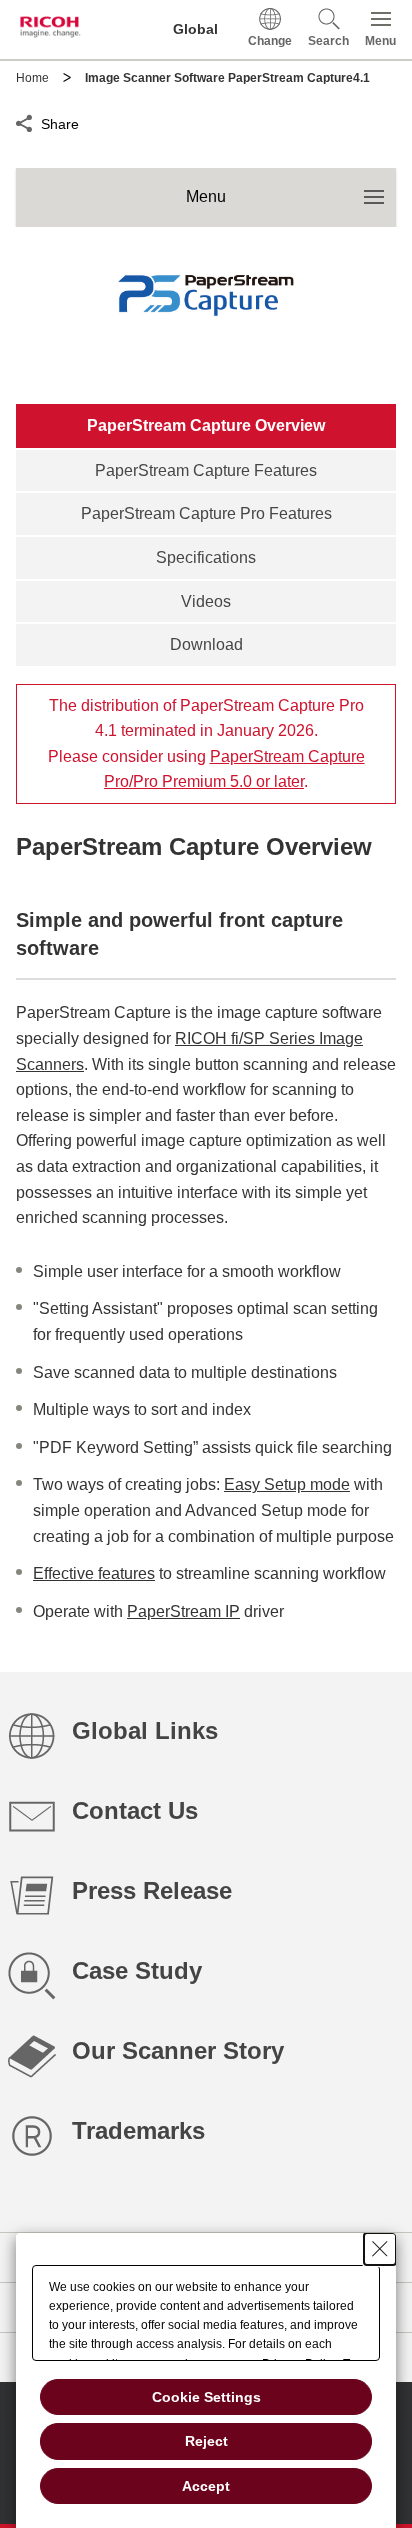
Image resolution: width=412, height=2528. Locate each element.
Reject (206, 2441)
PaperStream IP (183, 1611)
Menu (291, 187)
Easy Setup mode (287, 1484)
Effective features (94, 1573)
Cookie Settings (206, 2397)
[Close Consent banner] (380, 2249)
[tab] (206, 426)
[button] (328, 29)
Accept (206, 2486)
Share (60, 122)
